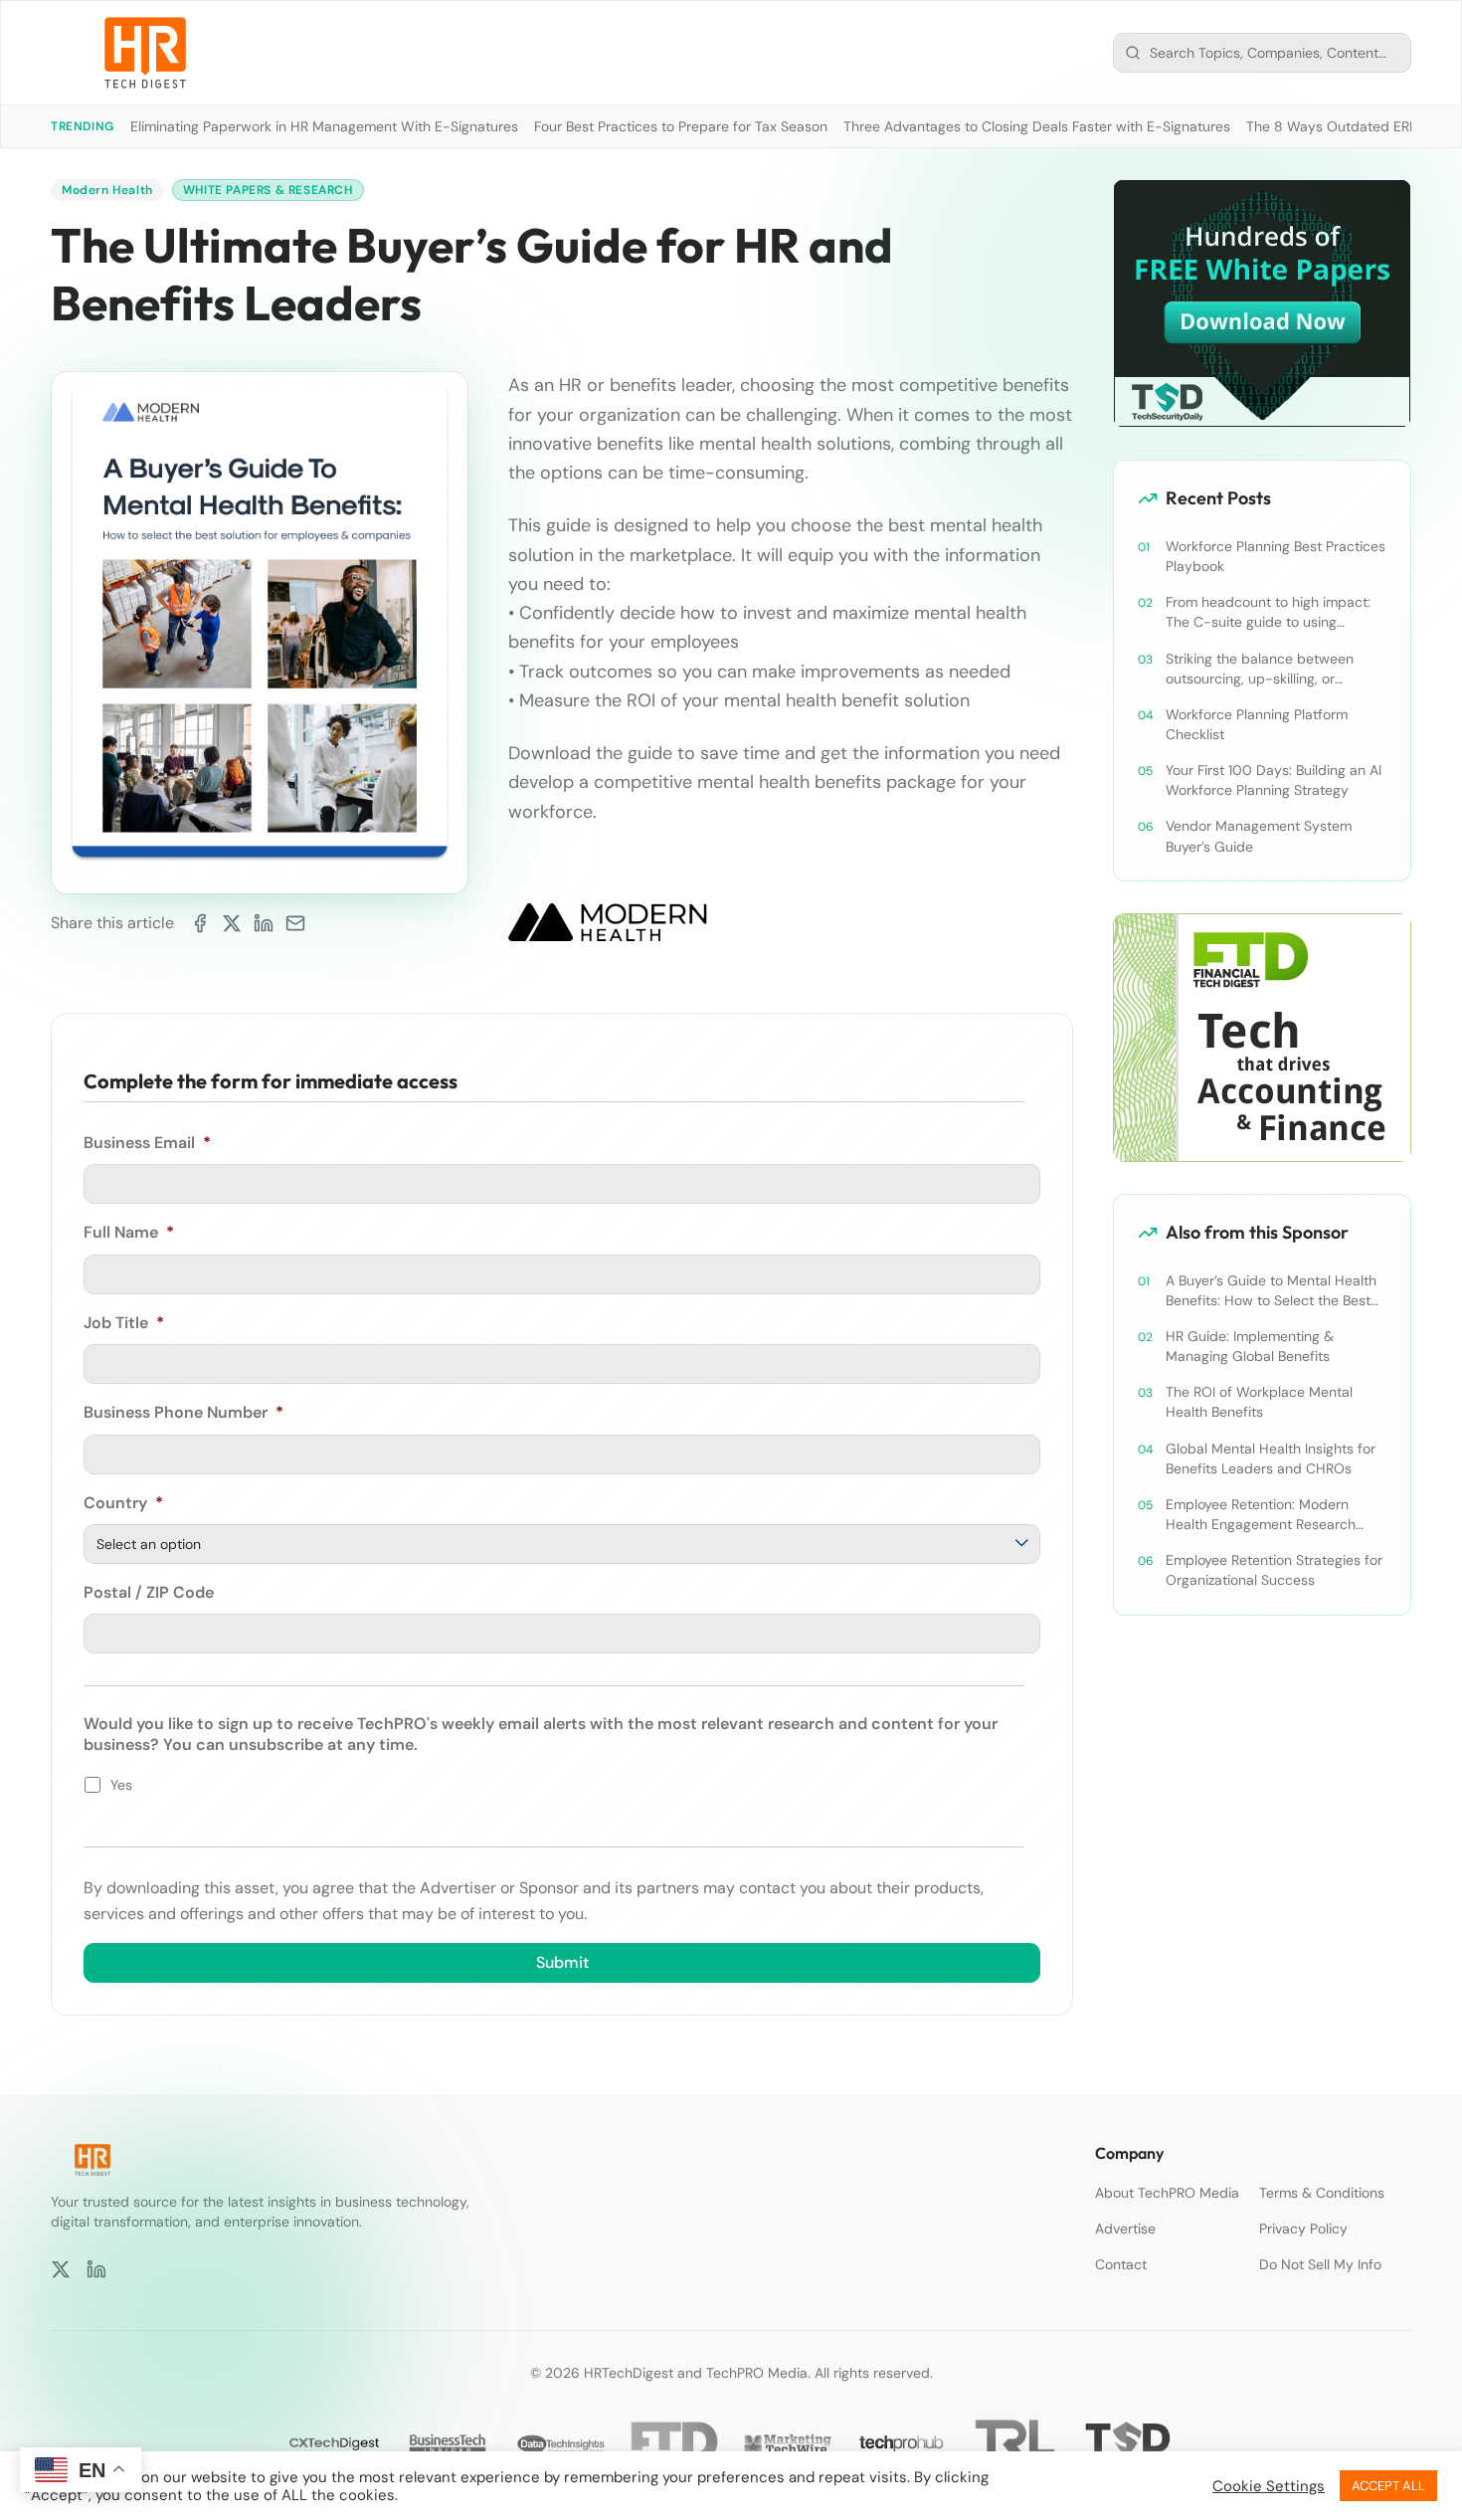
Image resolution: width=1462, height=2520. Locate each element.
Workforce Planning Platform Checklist (1257, 724)
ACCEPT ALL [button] (1388, 2486)
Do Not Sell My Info (1320, 2264)
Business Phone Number (183, 1413)
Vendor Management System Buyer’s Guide (1259, 836)
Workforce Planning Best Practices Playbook (1276, 556)
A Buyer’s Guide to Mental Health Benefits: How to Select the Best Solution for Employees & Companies (1271, 1291)
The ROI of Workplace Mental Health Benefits (1259, 1402)
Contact (1121, 2264)
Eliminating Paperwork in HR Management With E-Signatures (324, 126)
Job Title (124, 1323)
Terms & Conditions (1322, 2193)
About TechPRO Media (1167, 2193)
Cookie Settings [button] (1269, 2486)
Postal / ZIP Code (149, 1593)
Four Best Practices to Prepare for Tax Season (681, 126)
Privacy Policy (1303, 2229)
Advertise (1125, 2229)
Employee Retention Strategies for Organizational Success (1274, 1570)
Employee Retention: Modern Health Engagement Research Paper (1261, 1515)
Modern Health (107, 190)
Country (123, 1503)
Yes (121, 1785)
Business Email (147, 1143)
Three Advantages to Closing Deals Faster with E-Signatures (1037, 126)
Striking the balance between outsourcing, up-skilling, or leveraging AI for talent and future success (1274, 669)
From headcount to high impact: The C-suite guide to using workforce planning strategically (1269, 612)
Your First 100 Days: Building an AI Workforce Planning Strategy (1274, 780)
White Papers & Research (268, 190)
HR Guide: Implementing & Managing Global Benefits (1250, 1346)
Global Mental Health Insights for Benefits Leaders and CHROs (1271, 1458)
